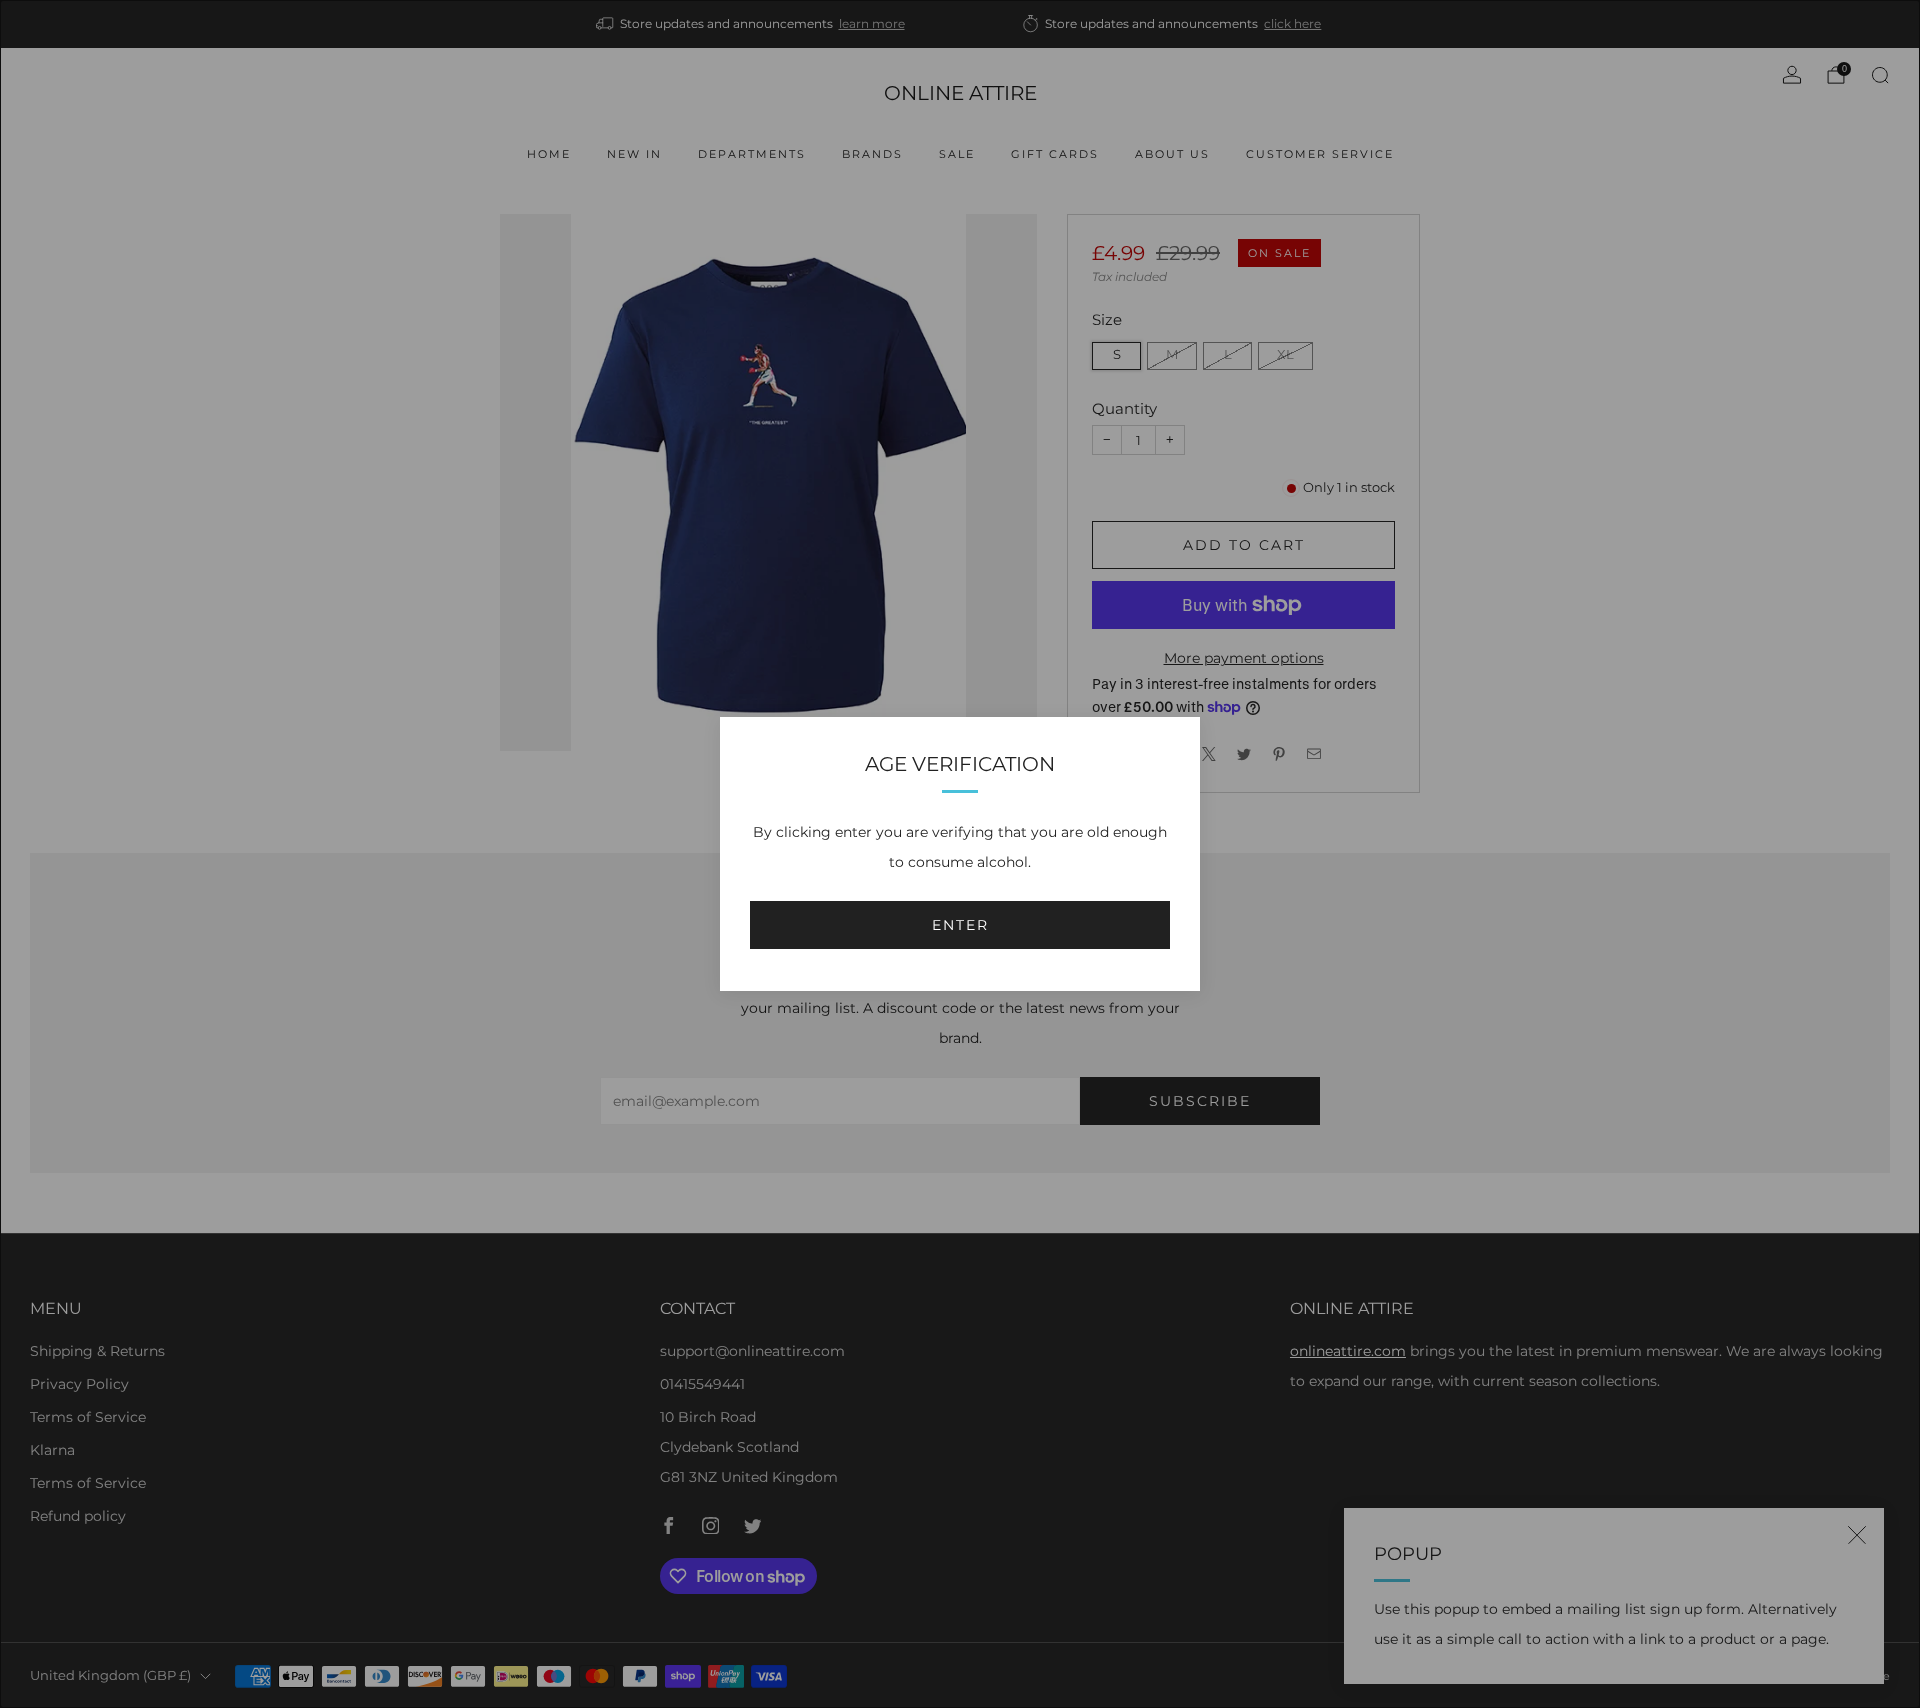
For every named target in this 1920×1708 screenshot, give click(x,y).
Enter (960, 925)
